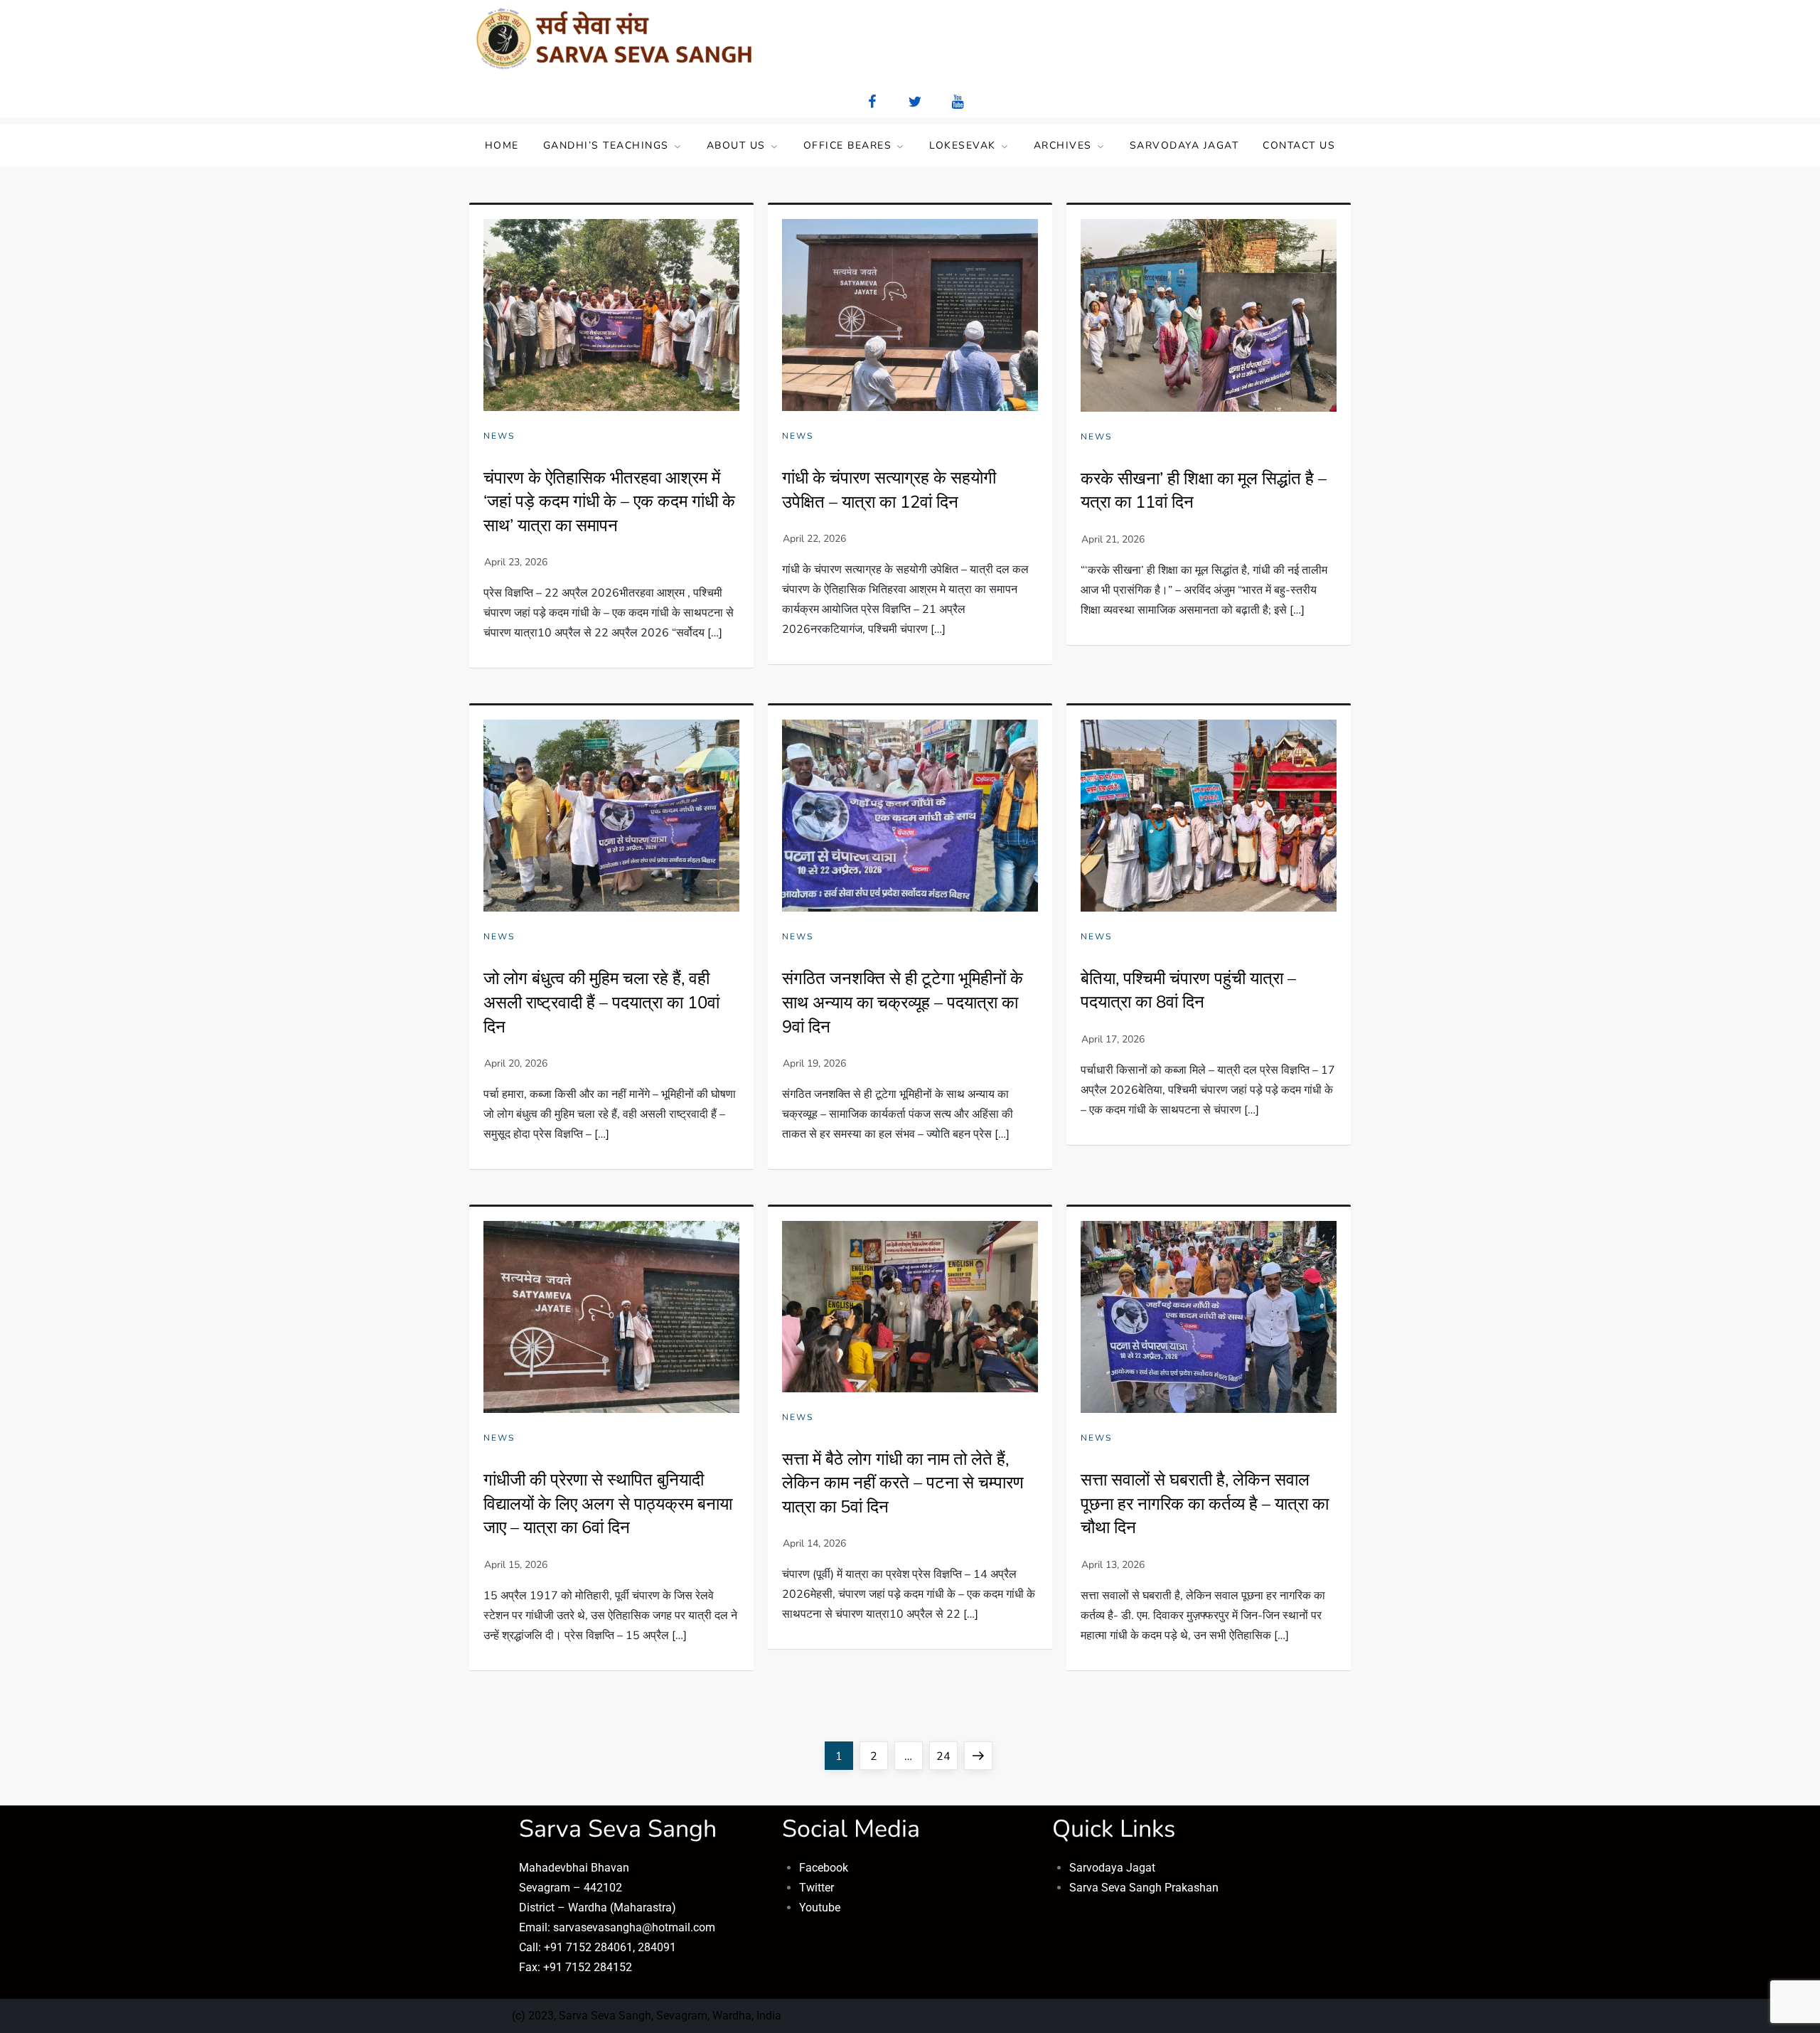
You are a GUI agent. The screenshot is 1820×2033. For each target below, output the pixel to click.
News (499, 436)
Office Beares (848, 145)
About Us (736, 145)
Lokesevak (963, 145)
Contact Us (1299, 145)
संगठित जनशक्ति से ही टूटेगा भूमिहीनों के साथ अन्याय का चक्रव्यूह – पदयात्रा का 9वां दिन (903, 1002)
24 (947, 1753)
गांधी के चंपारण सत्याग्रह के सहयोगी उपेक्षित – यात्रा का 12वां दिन (889, 490)
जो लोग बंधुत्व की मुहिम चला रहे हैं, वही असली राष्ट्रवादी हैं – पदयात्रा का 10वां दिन (601, 1002)
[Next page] (978, 1756)
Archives (1063, 145)
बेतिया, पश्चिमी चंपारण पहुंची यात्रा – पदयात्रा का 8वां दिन (1188, 991)
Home (502, 145)
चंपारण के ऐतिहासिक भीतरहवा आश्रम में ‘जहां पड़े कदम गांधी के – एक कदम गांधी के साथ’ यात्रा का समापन (609, 502)
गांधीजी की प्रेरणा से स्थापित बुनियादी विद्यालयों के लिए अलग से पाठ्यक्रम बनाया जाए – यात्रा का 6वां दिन (608, 1504)
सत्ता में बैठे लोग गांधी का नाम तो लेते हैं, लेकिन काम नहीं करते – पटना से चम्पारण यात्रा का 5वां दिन (903, 1483)
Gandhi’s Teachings (606, 145)
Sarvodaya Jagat (1184, 145)
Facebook (824, 1868)
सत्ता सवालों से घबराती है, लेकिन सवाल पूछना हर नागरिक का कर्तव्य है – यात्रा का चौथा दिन (1205, 1504)
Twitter (817, 1888)
